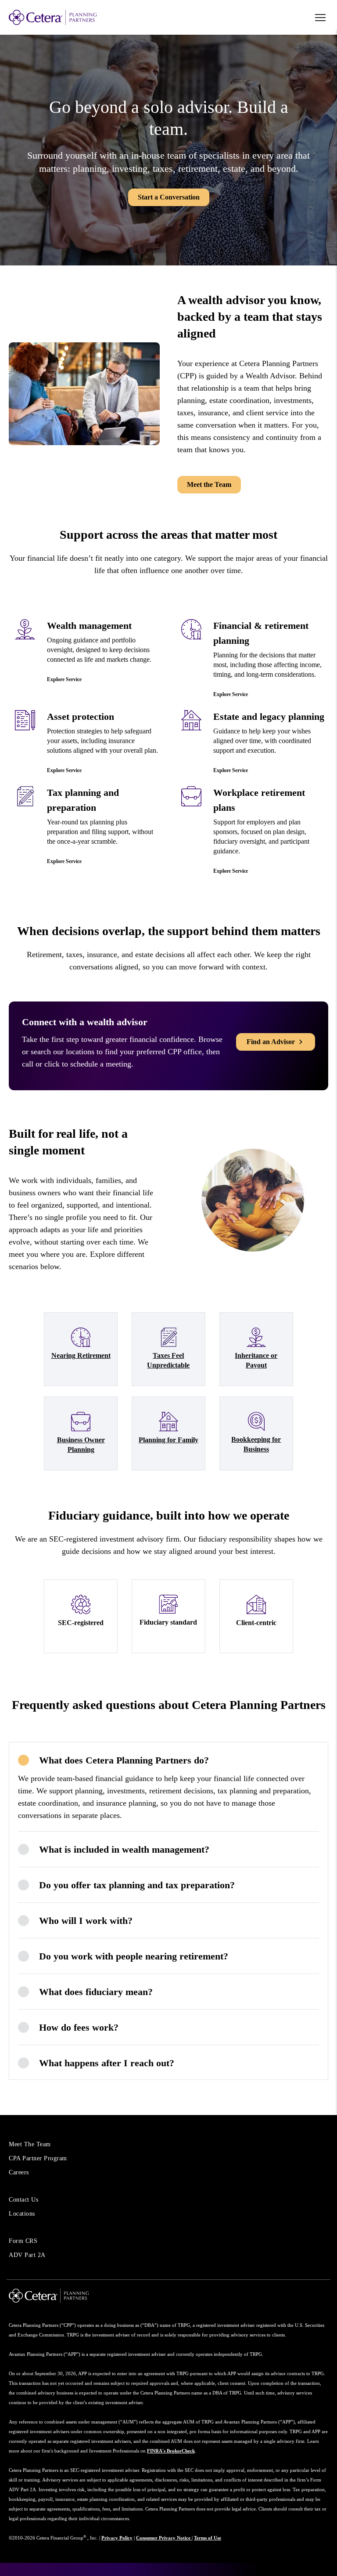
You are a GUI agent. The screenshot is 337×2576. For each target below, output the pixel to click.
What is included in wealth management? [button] (124, 1849)
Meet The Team (30, 2144)
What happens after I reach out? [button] (107, 2063)
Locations (22, 2214)
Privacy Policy (117, 2538)
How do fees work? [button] (79, 2027)
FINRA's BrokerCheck (171, 2451)
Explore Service (64, 679)
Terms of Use (208, 2538)
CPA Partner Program (38, 2158)
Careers (19, 2172)
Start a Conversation (169, 197)
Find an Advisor (271, 1042)
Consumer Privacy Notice (164, 2538)
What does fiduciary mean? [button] (96, 1992)
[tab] (168, 1760)
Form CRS (23, 2241)
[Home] (70, 17)
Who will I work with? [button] (86, 1921)
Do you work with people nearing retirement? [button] (134, 1956)
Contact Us (23, 2200)
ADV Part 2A (27, 2255)
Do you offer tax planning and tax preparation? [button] (137, 1885)
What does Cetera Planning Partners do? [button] (124, 1760)
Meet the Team (209, 484)
